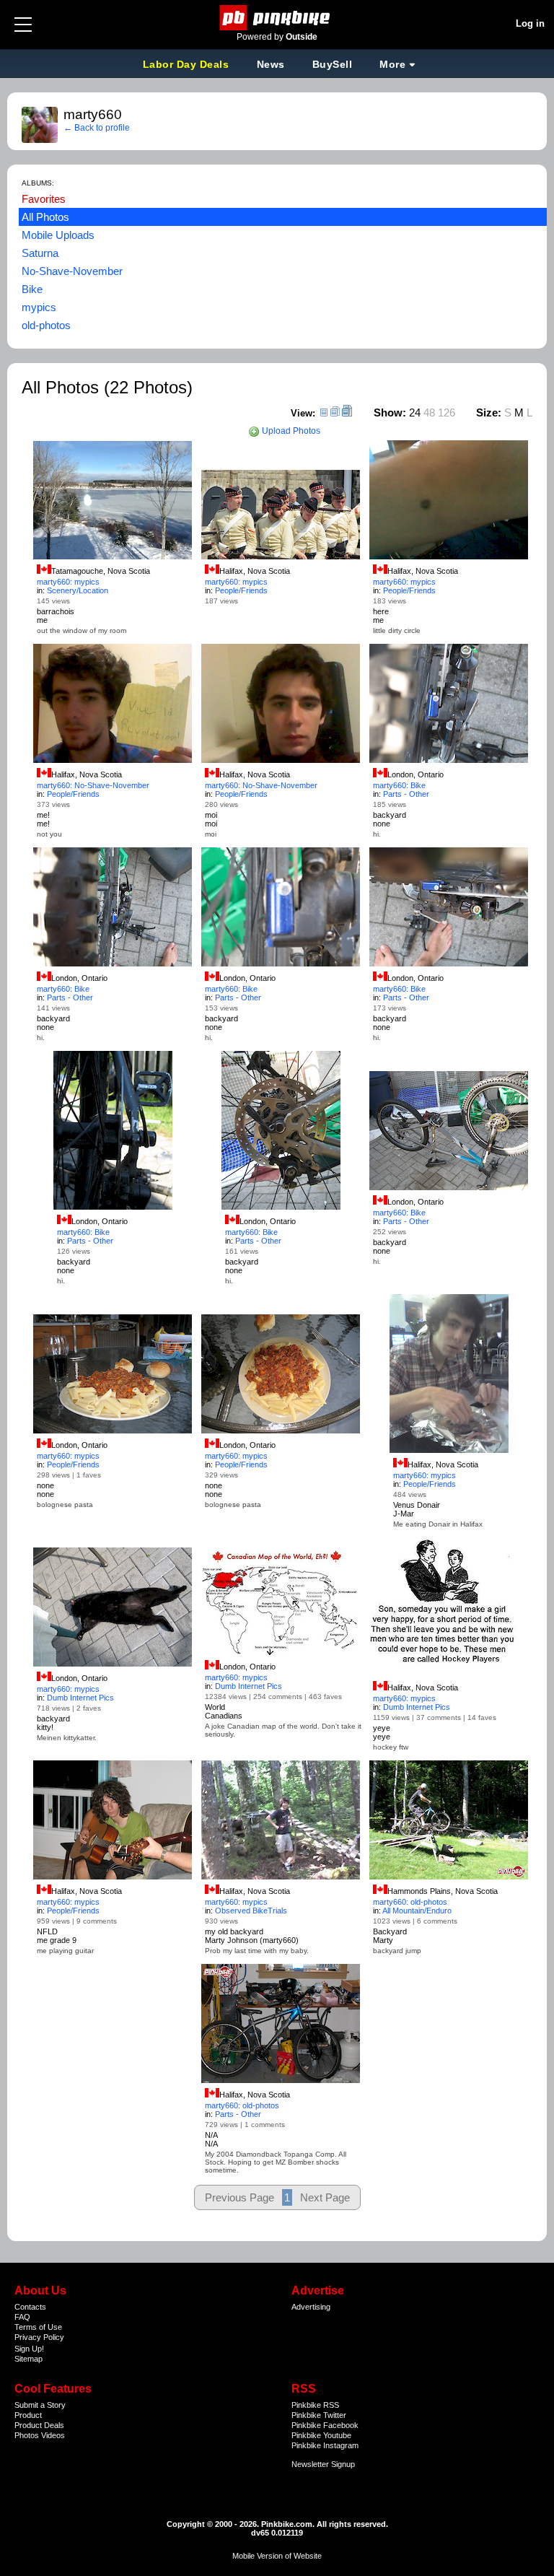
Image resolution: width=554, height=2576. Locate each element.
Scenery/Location (78, 590)
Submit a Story (40, 2405)
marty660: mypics (68, 582)
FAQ (22, 2317)
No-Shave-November (72, 271)
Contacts (30, 2307)
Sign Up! (29, 2349)
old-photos (46, 325)
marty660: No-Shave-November (93, 785)
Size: (489, 412)
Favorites (44, 199)
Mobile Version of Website (277, 2556)
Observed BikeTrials (251, 1911)
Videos (53, 2435)
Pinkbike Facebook (325, 2425)
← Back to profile (97, 128)
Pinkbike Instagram (325, 2445)
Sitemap (28, 2359)
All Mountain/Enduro (417, 1911)
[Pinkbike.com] (277, 18)
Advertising (311, 2307)
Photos (27, 2435)
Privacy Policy (39, 2337)
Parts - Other (406, 794)
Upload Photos (290, 431)
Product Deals (39, 2425)
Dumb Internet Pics (80, 1698)
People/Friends (241, 590)
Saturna (40, 253)
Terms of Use (38, 2327)
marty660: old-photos (410, 1902)
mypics (39, 307)
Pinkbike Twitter (319, 2415)
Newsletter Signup (323, 2464)
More (392, 64)
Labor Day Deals (188, 64)
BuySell (333, 64)
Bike (32, 289)
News (271, 64)
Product (28, 2415)
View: (303, 413)
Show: (390, 412)
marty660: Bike (399, 785)
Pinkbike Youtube (321, 2435)
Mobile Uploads (58, 235)
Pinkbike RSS (315, 2405)
